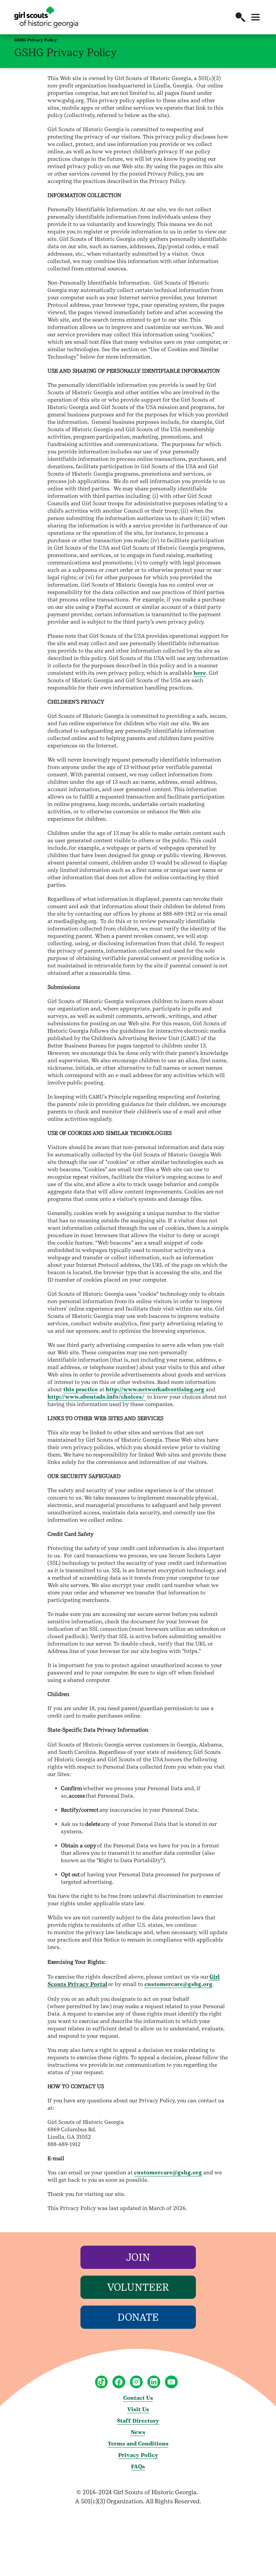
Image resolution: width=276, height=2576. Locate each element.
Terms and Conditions (138, 2444)
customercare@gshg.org (178, 1984)
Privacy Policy (138, 2455)
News (138, 2432)
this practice (81, 1389)
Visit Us (138, 2409)
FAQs (138, 2467)
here (200, 673)
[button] (240, 17)
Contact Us (138, 2398)
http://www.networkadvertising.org (155, 1389)
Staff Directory (138, 2421)
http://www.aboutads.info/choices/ (97, 1397)
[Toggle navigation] (255, 17)
